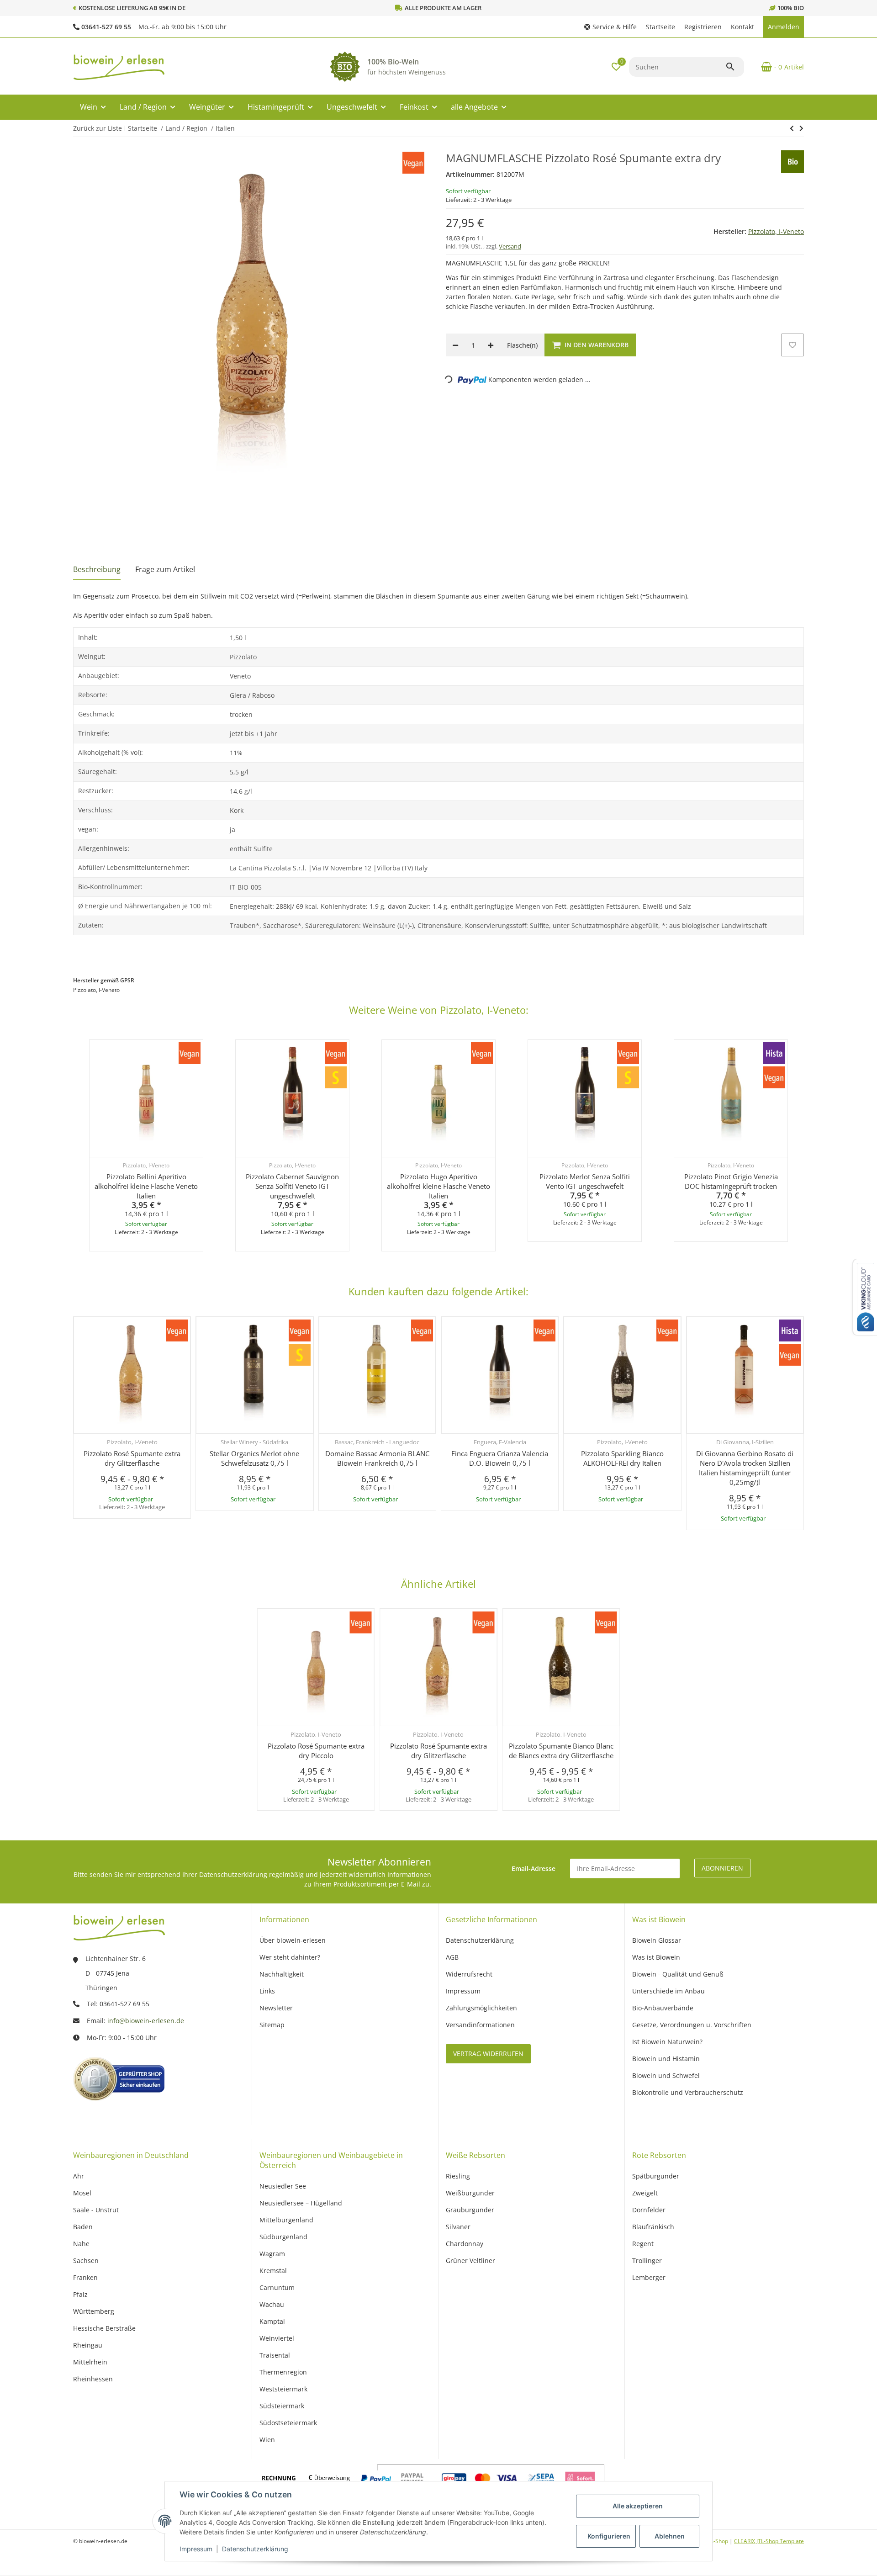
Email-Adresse (534, 1868)
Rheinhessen (93, 2379)
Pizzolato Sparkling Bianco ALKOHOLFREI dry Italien (622, 1458)
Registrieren (703, 27)
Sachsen (86, 2261)
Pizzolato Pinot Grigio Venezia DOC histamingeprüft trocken (731, 1181)
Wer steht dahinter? (290, 1957)
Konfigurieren (609, 2536)
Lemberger (649, 2277)
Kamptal (272, 2321)
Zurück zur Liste (98, 128)
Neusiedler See (283, 2186)
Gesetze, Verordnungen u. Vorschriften (692, 2025)
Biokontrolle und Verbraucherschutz (688, 2092)
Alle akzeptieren (638, 2506)
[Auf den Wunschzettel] (792, 345)
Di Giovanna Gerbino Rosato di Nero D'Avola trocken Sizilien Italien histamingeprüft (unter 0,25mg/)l (745, 1468)
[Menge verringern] (455, 345)
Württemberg (94, 2311)
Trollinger (647, 2261)
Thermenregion (283, 2372)
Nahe (81, 2244)
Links (267, 1991)
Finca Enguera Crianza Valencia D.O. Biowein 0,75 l (500, 1458)
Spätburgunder (656, 2176)
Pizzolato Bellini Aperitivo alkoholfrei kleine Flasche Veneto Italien (146, 1186)
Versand (510, 246)
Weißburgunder (470, 2193)
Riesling (458, 2176)
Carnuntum (277, 2287)
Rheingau (88, 2345)
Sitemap (272, 2025)
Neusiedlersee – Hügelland (301, 2203)
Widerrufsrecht (469, 1974)
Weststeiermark (283, 2389)
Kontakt (742, 27)
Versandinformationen (480, 2025)
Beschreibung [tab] (97, 569)
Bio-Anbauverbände (663, 2008)
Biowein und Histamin (666, 2059)
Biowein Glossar (657, 1940)
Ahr (79, 2176)
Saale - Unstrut (96, 2210)
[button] (610, 27)
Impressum (196, 2549)
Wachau (272, 2304)
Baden (83, 2227)
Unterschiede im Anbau (668, 1991)
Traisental (275, 2355)
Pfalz (80, 2294)
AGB (452, 1957)
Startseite (660, 27)
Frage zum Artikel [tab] (165, 569)
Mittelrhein (90, 2362)
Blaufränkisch (653, 2227)
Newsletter (276, 2008)
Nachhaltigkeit (282, 1974)
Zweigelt (645, 2193)
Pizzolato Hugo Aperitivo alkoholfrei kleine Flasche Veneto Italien (438, 1186)
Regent (643, 2244)
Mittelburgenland (286, 2220)
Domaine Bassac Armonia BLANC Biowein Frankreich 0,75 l (377, 1458)
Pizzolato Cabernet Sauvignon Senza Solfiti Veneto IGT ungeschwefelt (292, 1186)
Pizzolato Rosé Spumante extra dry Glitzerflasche (132, 1458)
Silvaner (458, 2227)
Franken (85, 2277)
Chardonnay (465, 2244)
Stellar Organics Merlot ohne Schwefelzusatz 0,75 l (254, 1458)
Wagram (272, 2254)
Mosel (82, 2193)
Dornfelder (649, 2210)
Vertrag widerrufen (488, 2054)
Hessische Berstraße (104, 2328)
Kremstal (273, 2271)
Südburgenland (283, 2237)
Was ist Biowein (656, 1957)
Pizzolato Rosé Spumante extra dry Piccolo (316, 1751)
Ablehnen (670, 2536)
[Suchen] (734, 67)
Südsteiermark (282, 2406)
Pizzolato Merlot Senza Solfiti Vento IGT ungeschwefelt (585, 1181)
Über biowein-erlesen (293, 1940)
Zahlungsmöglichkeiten (481, 2008)
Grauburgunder (470, 2210)
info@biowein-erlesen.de (146, 2021)
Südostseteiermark (288, 2423)
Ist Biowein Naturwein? (667, 2042)
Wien (267, 2440)
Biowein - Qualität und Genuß (678, 1974)
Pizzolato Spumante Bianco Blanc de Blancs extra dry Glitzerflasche (561, 1751)
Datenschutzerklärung (255, 2549)
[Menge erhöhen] (491, 345)
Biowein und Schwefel (666, 2075)
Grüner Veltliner (470, 2261)
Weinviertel (277, 2338)
